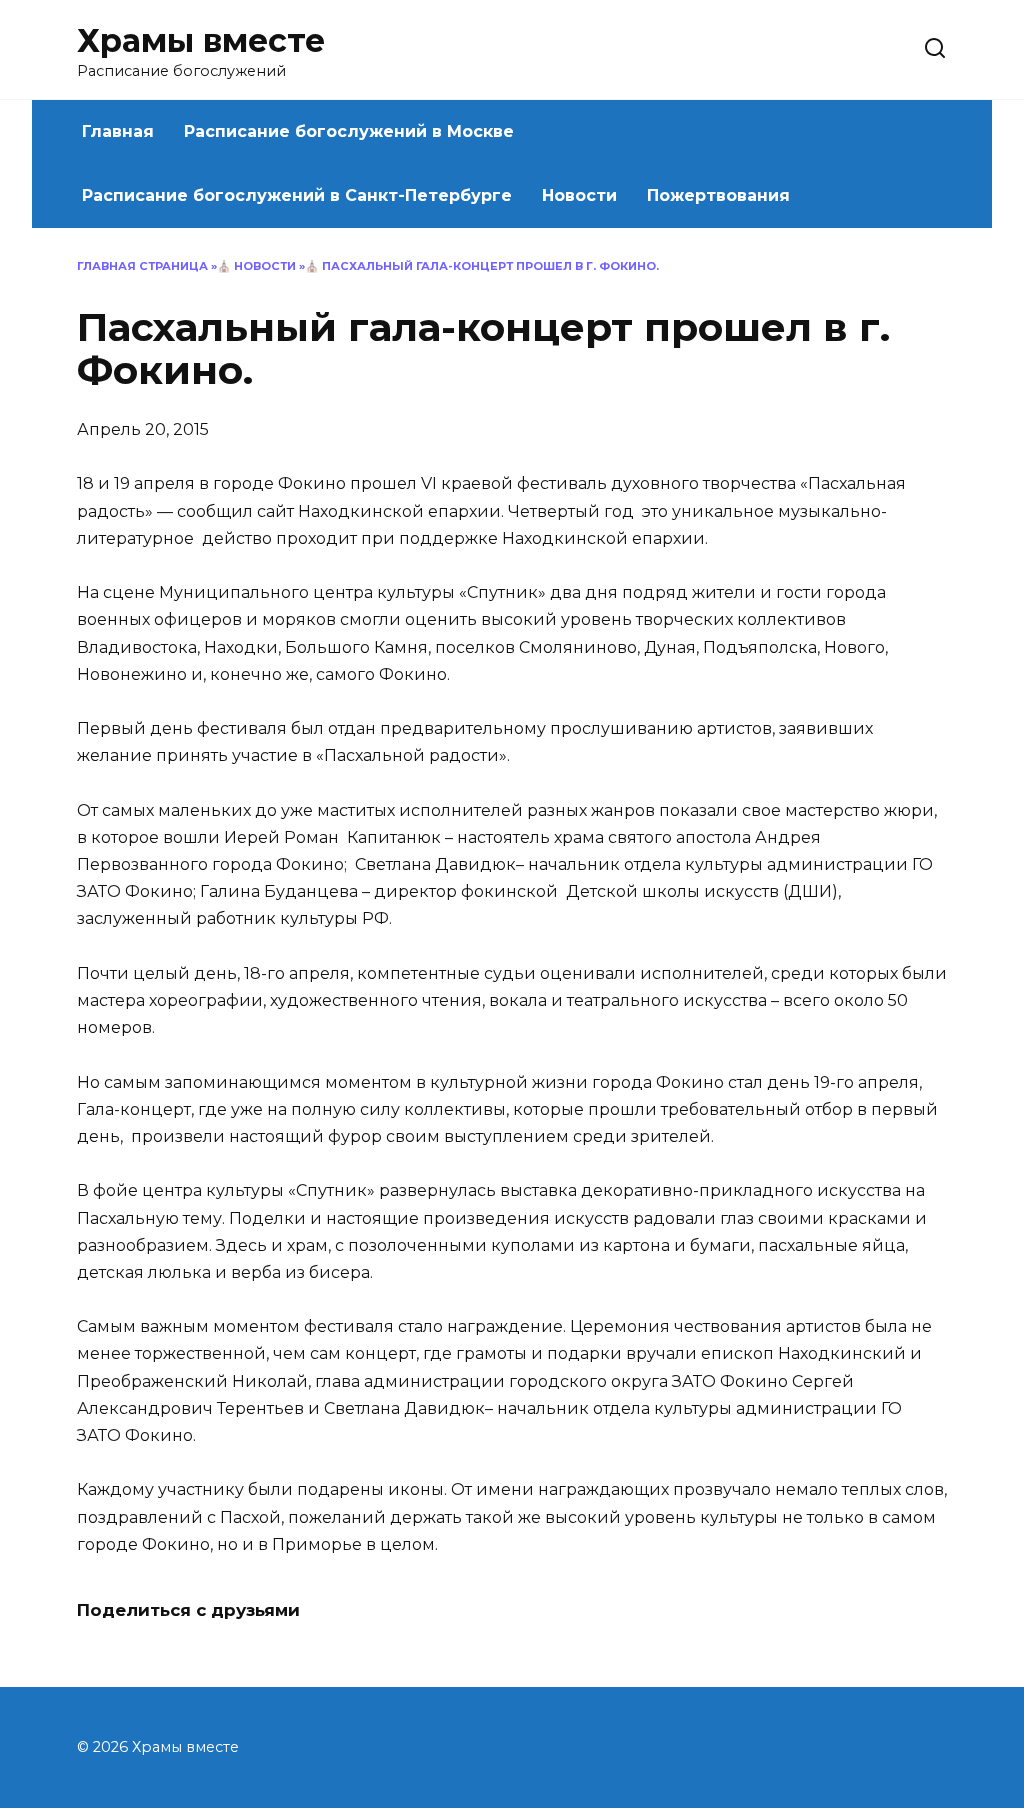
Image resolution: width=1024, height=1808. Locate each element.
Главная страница (142, 266)
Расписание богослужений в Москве (349, 131)
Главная (118, 131)
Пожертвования (718, 195)
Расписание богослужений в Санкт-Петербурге (297, 195)
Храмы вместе (201, 40)
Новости (579, 195)
